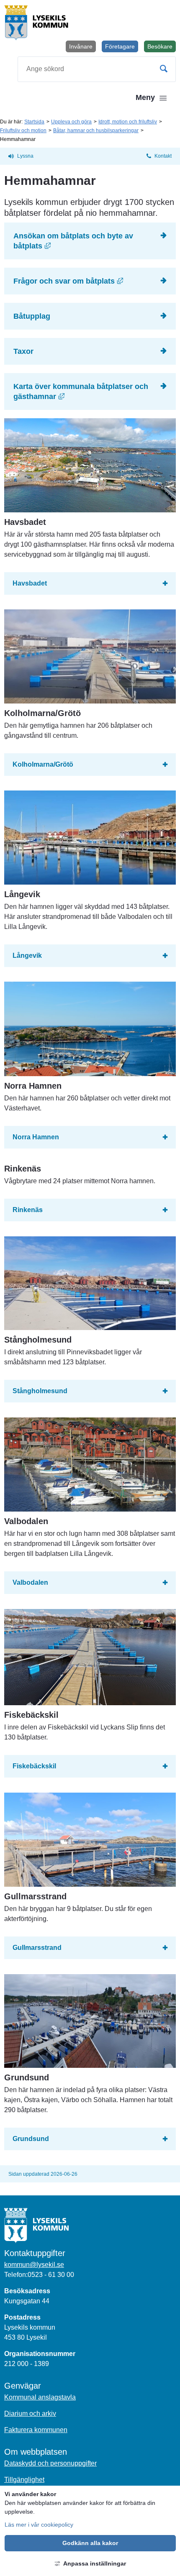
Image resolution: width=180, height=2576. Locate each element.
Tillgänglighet (24, 2480)
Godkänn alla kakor (90, 2543)
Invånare (81, 46)
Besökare (162, 48)
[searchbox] (97, 69)
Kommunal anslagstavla (40, 2397)
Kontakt (163, 156)
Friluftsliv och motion (23, 130)
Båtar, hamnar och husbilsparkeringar (96, 130)
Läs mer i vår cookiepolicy (39, 2525)
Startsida (34, 122)
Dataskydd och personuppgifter (50, 2463)
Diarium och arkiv (30, 2414)
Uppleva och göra (71, 122)
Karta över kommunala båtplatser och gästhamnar (95, 391)
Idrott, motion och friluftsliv (128, 122)
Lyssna (25, 156)
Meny (145, 97)
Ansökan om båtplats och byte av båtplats (95, 241)
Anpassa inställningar (95, 2563)
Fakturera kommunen (36, 2430)
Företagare (120, 46)
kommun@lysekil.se (34, 2265)
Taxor (23, 351)
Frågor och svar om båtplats (95, 281)
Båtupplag (33, 316)
